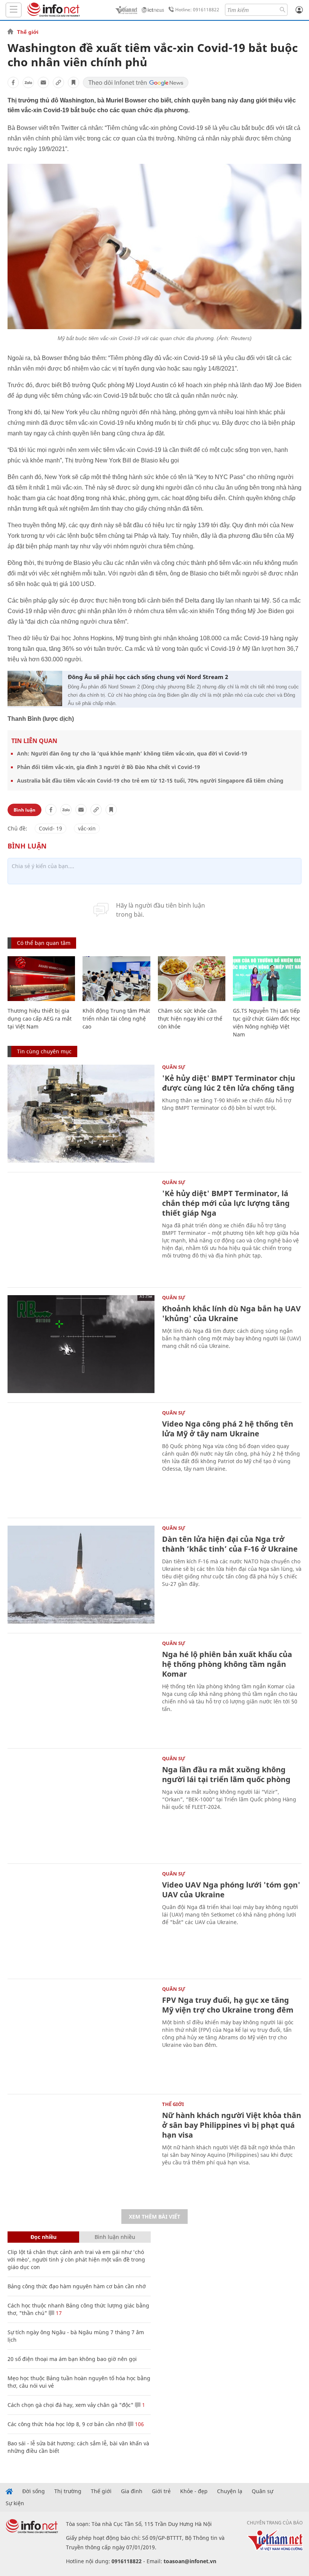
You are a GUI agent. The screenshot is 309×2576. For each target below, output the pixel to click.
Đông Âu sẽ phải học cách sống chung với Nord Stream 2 (148, 677)
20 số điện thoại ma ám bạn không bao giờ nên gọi (72, 2359)
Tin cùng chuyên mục (44, 1051)
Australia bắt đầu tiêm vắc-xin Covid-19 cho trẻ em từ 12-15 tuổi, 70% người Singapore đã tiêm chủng (150, 781)
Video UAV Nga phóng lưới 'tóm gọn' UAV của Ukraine (231, 1890)
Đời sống (34, 2491)
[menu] (14, 10)
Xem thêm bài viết (154, 2217)
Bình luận (24, 810)
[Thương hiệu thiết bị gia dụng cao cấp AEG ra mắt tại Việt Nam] (41, 979)
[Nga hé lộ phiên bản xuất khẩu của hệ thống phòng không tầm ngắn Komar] (81, 1690)
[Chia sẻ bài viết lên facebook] (13, 82)
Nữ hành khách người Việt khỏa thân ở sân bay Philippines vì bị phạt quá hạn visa (232, 2125)
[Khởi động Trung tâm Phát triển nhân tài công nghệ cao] (116, 979)
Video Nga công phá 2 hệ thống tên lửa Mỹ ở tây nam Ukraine (228, 1429)
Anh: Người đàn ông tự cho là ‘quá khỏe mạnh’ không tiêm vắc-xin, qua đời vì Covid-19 (132, 753)
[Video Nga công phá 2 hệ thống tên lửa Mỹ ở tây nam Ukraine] (81, 1459)
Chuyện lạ (230, 2491)
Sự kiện (15, 2503)
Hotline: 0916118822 (197, 10)
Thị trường (68, 2491)
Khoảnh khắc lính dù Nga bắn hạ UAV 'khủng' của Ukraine (231, 1313)
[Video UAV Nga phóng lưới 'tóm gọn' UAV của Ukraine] (81, 1920)
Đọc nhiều (44, 2237)
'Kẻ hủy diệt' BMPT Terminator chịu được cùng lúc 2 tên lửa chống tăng (229, 1083)
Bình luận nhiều (115, 2237)
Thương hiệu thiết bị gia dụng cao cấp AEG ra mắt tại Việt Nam (40, 1019)
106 (139, 2424)
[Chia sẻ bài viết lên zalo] (28, 82)
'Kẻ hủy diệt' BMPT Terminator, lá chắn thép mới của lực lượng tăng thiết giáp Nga (226, 1203)
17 (58, 2313)
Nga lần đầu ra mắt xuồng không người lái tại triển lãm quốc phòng (226, 1774)
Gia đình (132, 2491)
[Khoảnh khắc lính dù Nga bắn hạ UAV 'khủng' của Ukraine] (81, 1344)
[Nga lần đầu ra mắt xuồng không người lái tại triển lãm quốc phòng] (81, 1805)
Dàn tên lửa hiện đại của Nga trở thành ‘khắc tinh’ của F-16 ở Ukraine (230, 1544)
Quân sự (174, 1067)
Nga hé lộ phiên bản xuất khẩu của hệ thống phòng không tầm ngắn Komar (227, 1664)
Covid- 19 (50, 828)
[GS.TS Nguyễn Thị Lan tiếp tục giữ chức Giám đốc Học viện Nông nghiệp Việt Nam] (267, 979)
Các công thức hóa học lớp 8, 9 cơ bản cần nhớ (67, 2424)
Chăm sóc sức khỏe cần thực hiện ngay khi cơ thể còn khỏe (190, 1019)
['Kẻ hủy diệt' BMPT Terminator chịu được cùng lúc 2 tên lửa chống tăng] (81, 1114)
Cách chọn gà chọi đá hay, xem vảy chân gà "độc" (70, 2405)
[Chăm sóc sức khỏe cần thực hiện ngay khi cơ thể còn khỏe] (192, 979)
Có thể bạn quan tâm (44, 943)
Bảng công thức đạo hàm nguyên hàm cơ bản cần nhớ (77, 2286)
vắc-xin (87, 828)
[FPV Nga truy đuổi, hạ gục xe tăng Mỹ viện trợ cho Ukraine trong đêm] (81, 2036)
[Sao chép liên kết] (58, 82)
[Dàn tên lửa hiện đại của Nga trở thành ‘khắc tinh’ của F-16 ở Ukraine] (81, 1575)
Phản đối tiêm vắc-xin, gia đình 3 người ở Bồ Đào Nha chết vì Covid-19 (109, 767)
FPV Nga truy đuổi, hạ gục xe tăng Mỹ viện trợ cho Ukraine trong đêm (228, 2005)
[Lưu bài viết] (73, 82)
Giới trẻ (161, 2491)
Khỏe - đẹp (194, 2491)
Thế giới (28, 32)
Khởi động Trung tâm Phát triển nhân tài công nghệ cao (116, 1019)
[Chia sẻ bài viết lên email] (43, 82)
